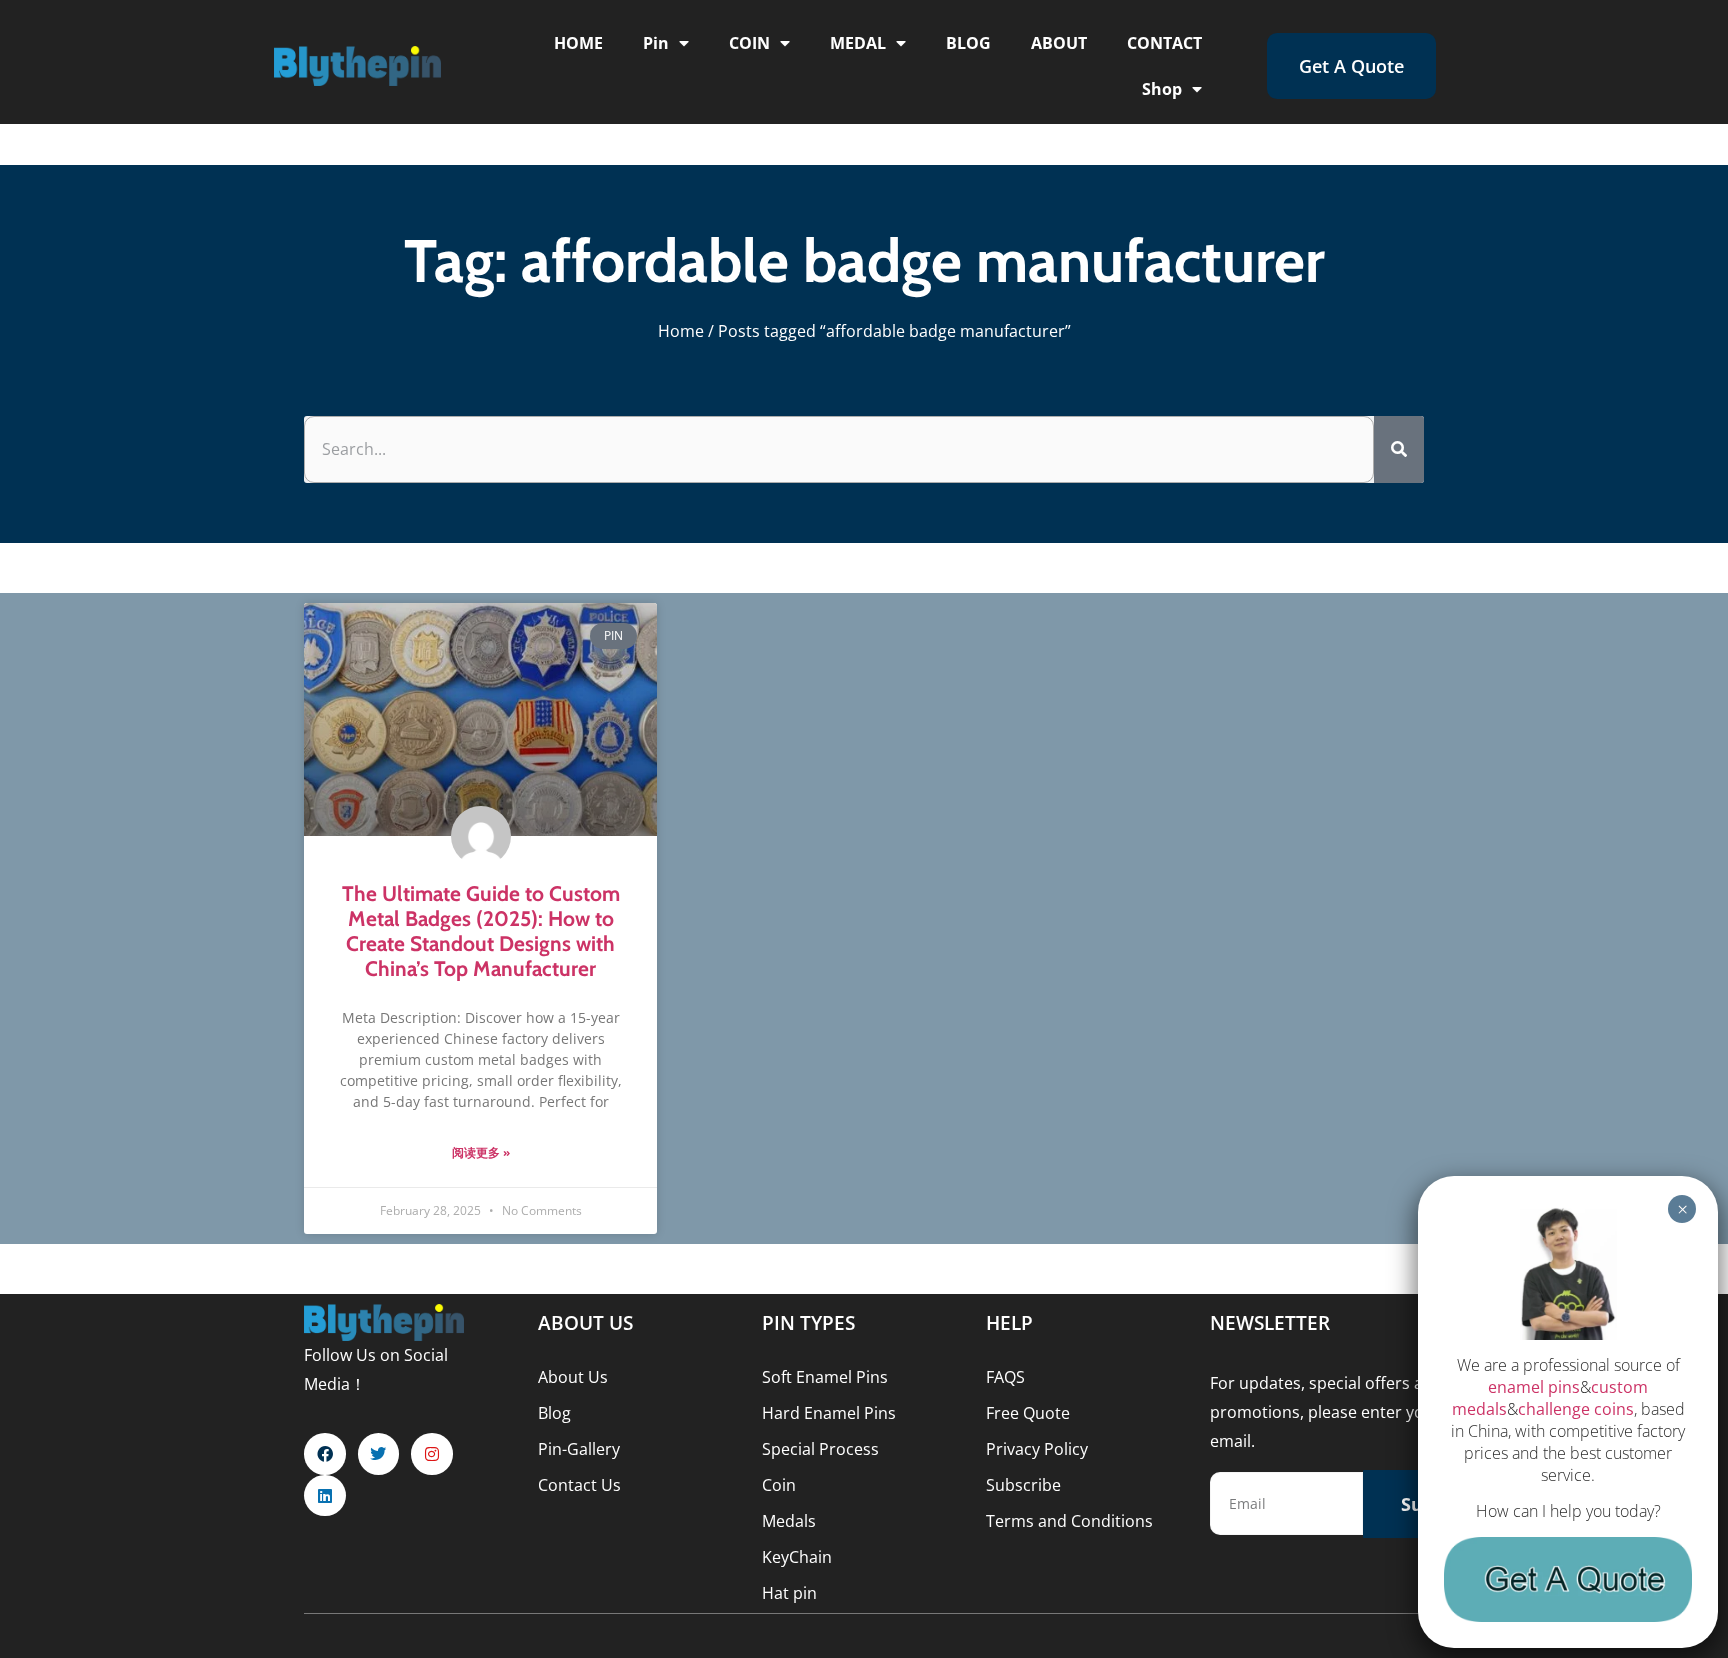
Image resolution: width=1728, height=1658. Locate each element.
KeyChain (797, 1557)
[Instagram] (432, 1454)
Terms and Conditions (1069, 1521)
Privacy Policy (1037, 1449)
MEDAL (858, 43)
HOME (578, 43)
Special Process (820, 1449)
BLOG (968, 43)
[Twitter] (379, 1454)
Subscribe (1023, 1485)
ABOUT (1059, 43)
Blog (554, 1413)
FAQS (1005, 1377)
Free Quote (1028, 1413)
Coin (779, 1485)
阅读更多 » (481, 1152)
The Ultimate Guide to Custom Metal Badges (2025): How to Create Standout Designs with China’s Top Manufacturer (481, 931)
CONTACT (1164, 43)
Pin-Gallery (579, 1449)
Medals (789, 1521)
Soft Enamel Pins (825, 1377)
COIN (749, 43)
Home (681, 331)
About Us (573, 1377)
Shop (1162, 89)
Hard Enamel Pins (829, 1413)
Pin (656, 43)
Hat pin (789, 1593)
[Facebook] (325, 1454)
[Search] (1399, 449)
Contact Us (579, 1485)
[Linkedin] (325, 1496)
